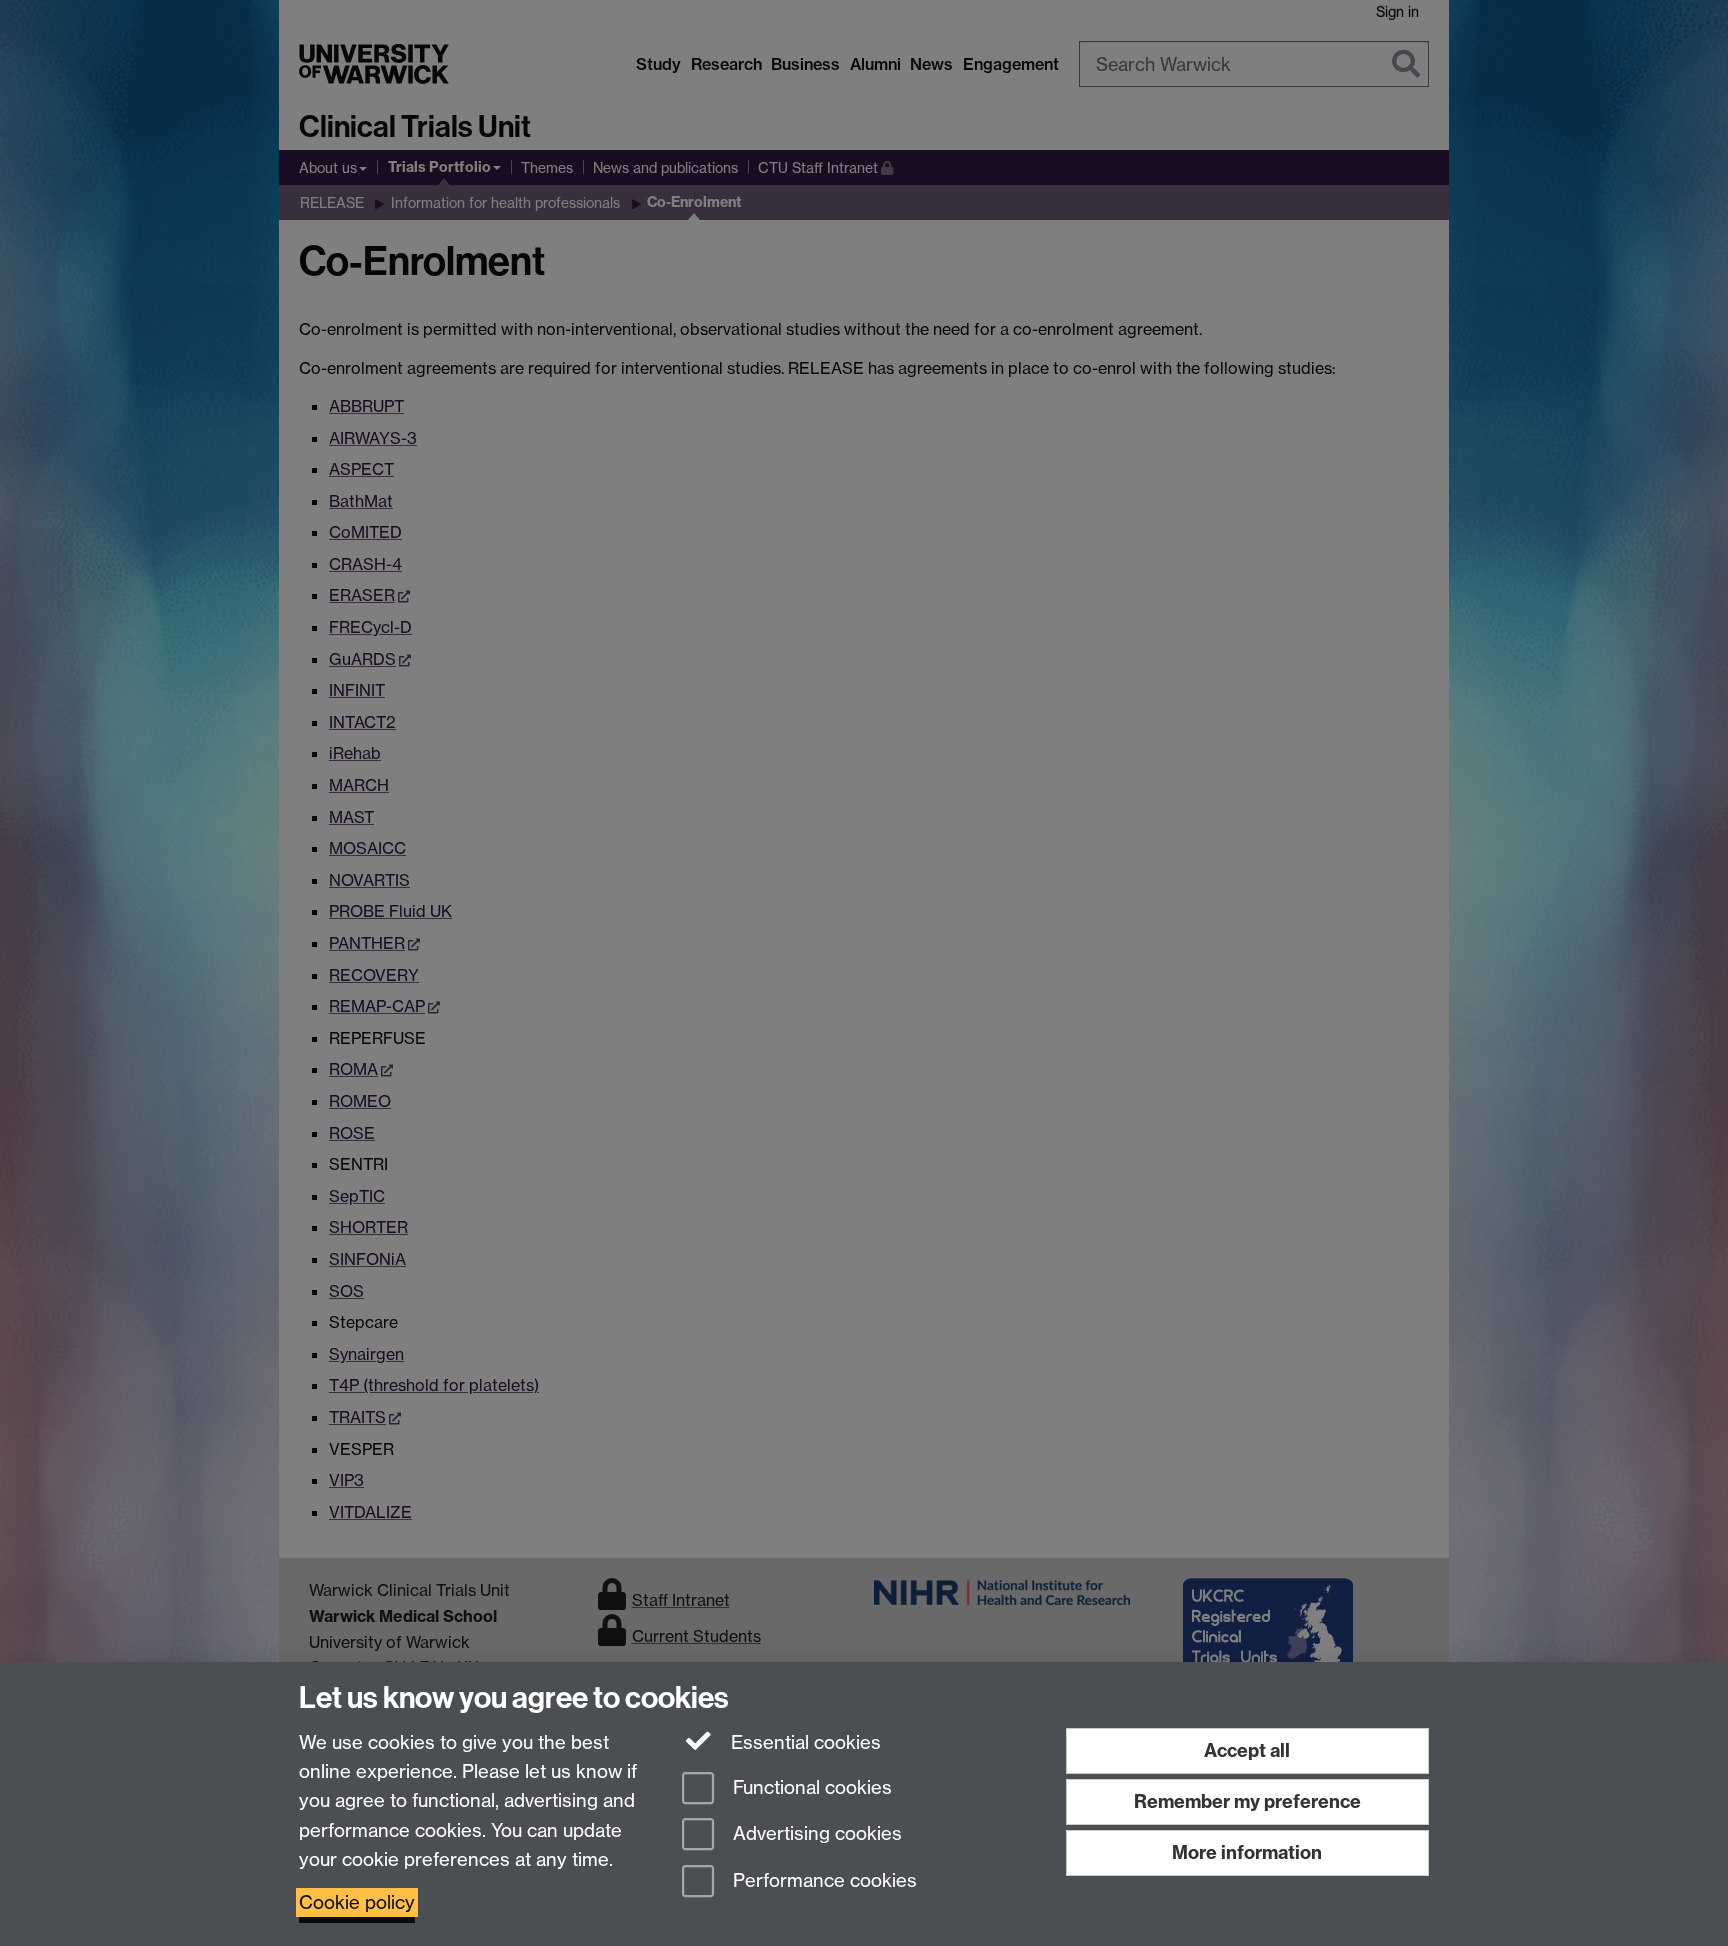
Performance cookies (822, 1881)
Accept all (1247, 1750)
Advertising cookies (815, 1834)
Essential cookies (803, 1742)
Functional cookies (810, 1787)
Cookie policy (357, 1902)
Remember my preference (1247, 1801)
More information (1247, 1852)
